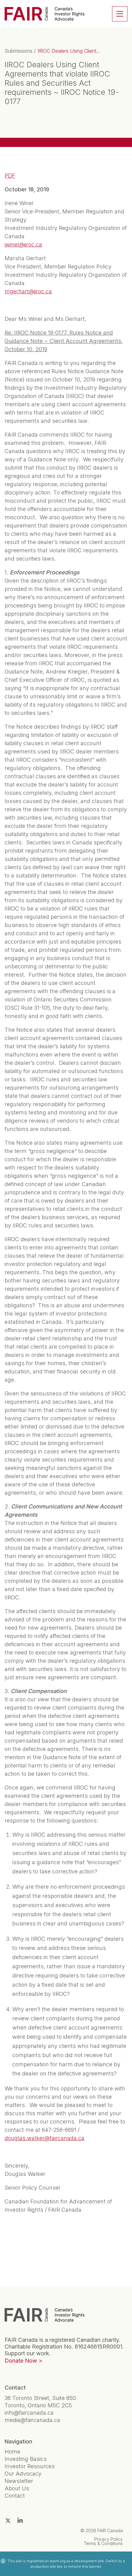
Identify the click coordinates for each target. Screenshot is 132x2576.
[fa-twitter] (8, 2521)
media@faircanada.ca (32, 2420)
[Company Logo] (45, 2315)
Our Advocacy (23, 2474)
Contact (15, 2496)
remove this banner (84, 2566)
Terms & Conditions (103, 2543)
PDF (10, 176)
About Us (17, 2488)
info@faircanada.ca (29, 2413)
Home (12, 2452)
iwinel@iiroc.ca (23, 244)
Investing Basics (26, 2459)
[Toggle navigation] (120, 14)
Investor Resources (30, 2466)
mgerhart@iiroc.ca (28, 291)
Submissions (19, 51)
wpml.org (58, 2561)
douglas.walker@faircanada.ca (45, 2138)
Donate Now (21, 2361)
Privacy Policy (109, 2539)
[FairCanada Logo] (45, 14)
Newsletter (19, 2481)
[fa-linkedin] (20, 2520)
